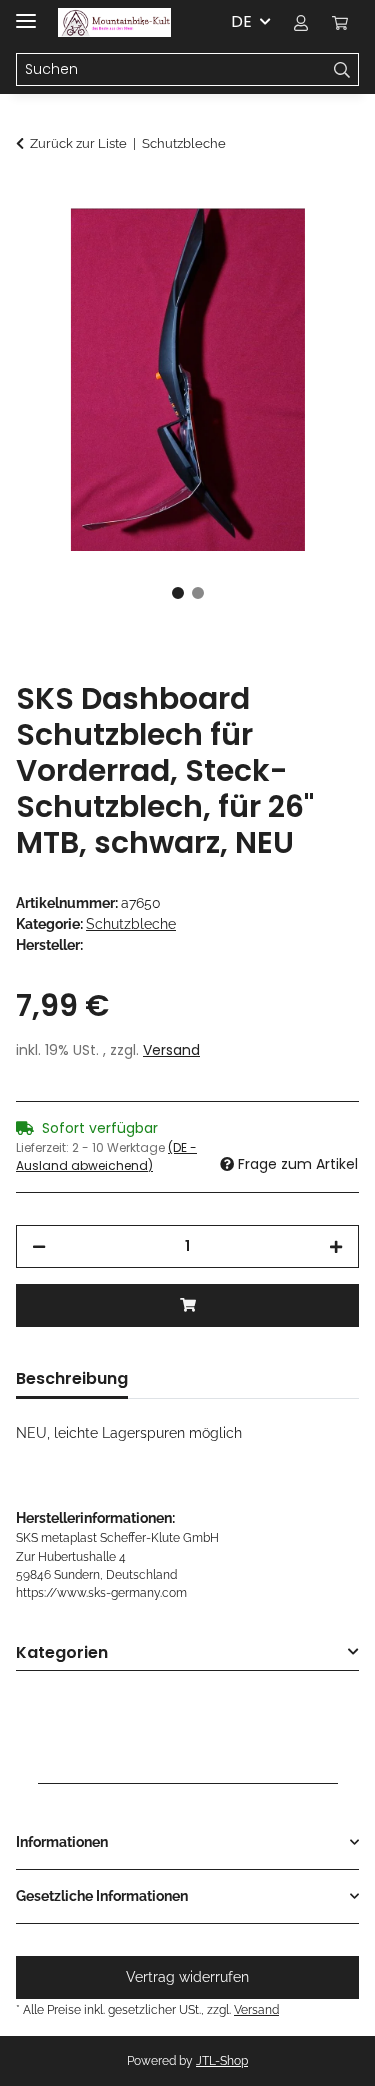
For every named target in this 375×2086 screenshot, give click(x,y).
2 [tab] (198, 593)
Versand (171, 1050)
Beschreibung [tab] (72, 1378)
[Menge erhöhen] (336, 1246)
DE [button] (241, 21)
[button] (301, 22)
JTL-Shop (222, 2061)
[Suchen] (342, 70)
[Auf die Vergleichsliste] (317, 246)
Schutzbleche (131, 924)
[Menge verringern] (39, 1246)
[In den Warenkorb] (32, 197)
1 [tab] (178, 593)
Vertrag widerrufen (187, 1977)
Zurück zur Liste (78, 143)
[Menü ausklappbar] (26, 12)
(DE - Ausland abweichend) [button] (106, 1156)
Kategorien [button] (62, 1653)
